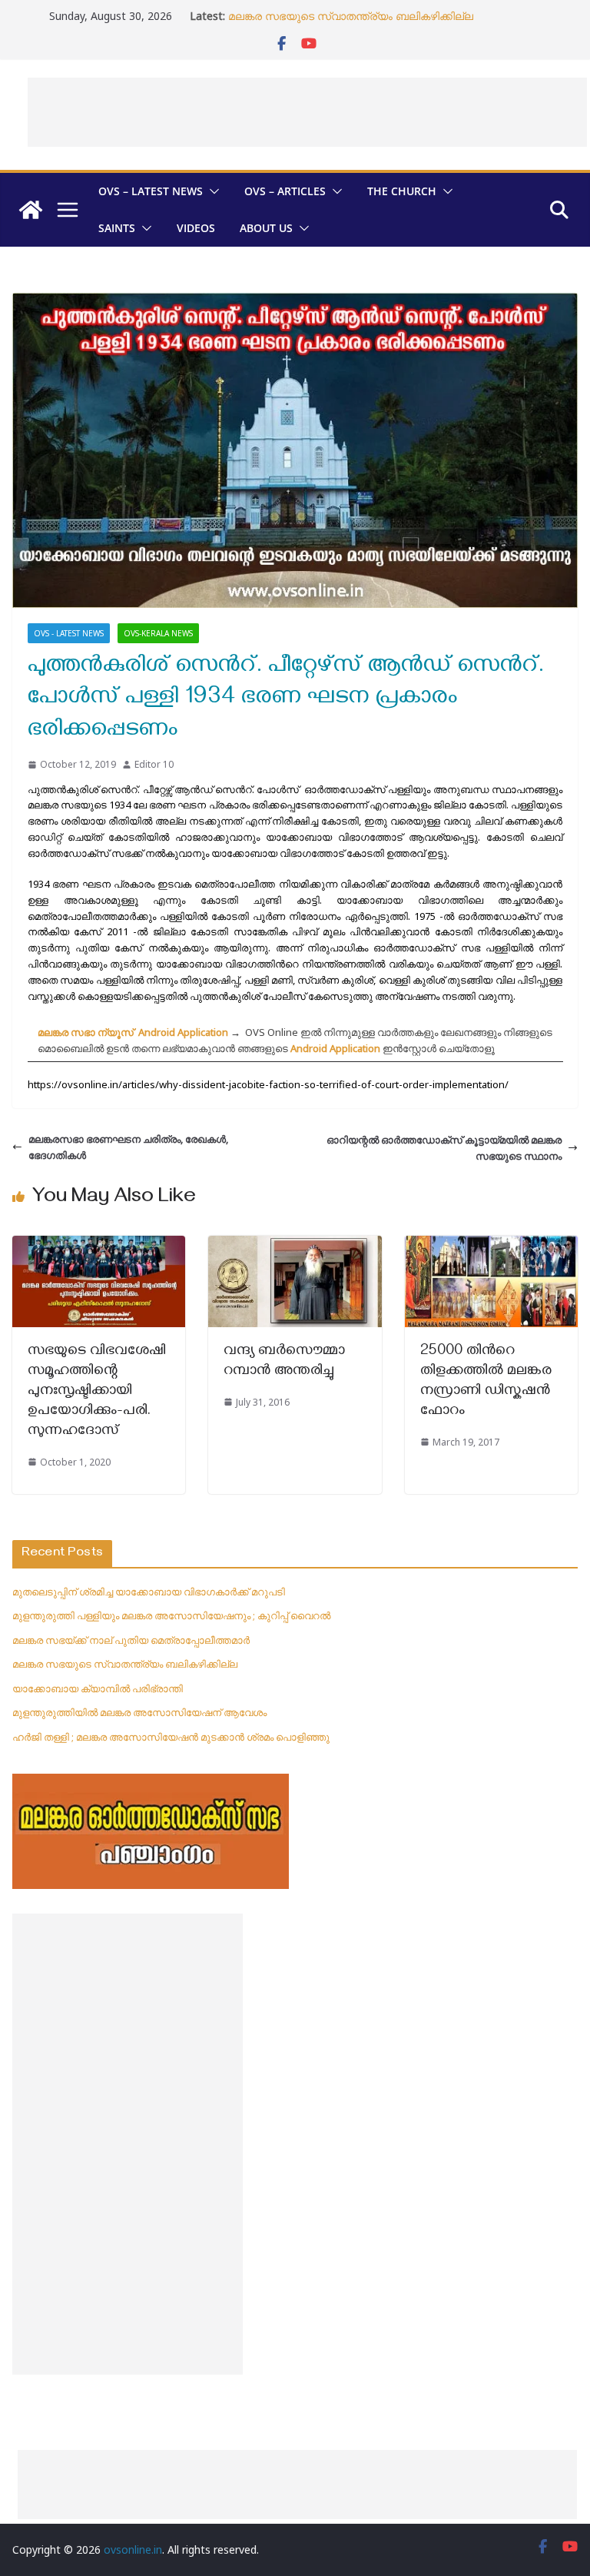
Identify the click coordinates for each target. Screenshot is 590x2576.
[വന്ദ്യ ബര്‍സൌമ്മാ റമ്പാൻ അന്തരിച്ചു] (295, 1243)
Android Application (335, 1048)
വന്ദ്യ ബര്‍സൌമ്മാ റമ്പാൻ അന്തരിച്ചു (284, 1362)
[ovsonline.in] (31, 210)
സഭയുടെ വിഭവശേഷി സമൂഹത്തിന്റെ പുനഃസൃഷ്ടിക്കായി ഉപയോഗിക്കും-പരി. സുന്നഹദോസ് (97, 1392)
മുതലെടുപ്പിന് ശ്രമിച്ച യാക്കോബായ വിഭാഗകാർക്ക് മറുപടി (149, 1592)
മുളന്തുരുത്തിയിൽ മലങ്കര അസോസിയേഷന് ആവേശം (139, 1712)
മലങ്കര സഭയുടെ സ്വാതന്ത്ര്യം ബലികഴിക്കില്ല (351, 16)
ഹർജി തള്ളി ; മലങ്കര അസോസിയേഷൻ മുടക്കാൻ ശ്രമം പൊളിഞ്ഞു (171, 1737)
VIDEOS (196, 228)
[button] (211, 191)
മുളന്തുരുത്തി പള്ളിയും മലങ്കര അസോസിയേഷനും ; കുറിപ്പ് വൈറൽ (171, 1615)
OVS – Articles (285, 191)
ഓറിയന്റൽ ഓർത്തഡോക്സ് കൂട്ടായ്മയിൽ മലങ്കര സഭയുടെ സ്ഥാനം (444, 1148)
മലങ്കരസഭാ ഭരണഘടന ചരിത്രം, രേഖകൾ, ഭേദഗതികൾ (128, 1147)
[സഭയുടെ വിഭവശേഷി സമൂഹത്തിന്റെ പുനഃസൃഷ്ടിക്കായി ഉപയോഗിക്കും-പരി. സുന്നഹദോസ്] (99, 1243)
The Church (402, 191)
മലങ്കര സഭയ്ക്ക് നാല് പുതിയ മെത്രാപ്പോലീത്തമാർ (131, 1640)
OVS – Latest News (151, 191)
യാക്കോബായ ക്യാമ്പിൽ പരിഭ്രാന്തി (98, 1688)
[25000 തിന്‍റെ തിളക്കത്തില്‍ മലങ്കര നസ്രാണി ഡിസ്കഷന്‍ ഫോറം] (491, 1243)
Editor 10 (154, 764)
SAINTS (117, 228)
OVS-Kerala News (158, 633)
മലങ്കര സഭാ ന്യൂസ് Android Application (133, 1032)
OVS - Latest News (69, 633)
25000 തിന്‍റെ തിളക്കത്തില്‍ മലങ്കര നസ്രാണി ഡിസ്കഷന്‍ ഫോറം (486, 1382)
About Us (266, 228)
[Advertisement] (307, 112)
